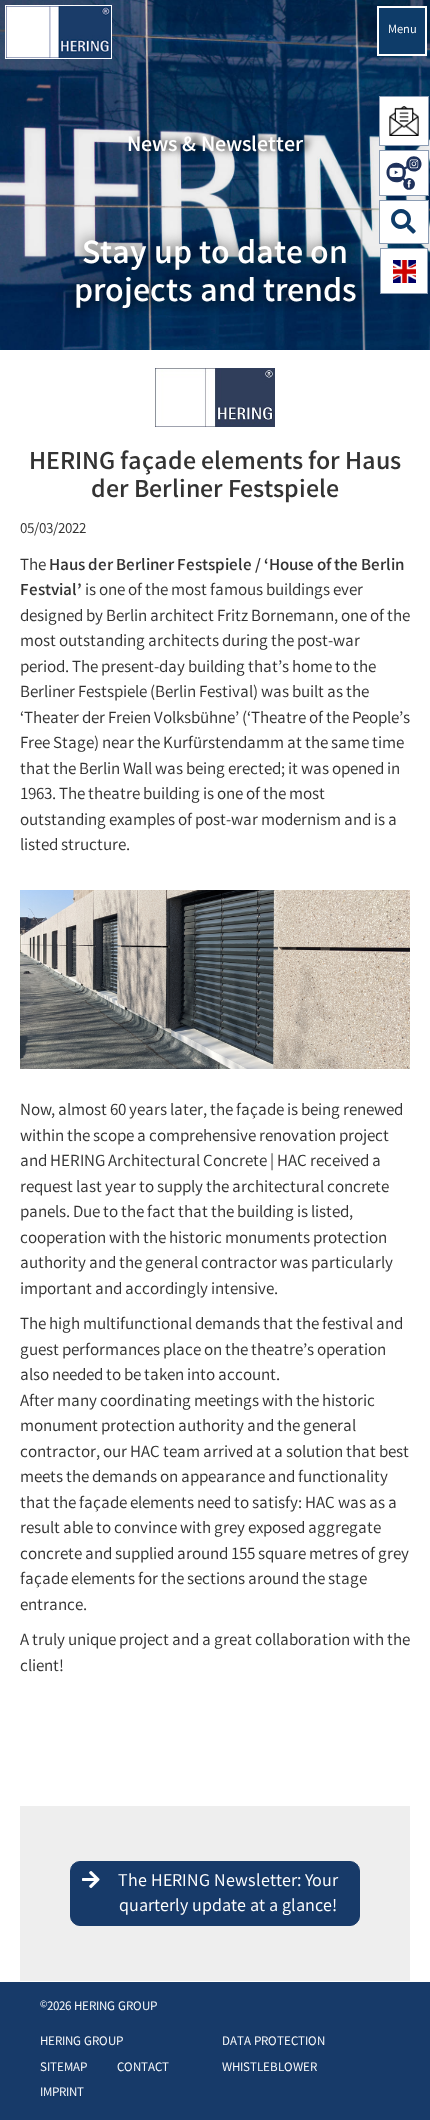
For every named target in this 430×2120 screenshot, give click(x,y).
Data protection (273, 2042)
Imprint (62, 2093)
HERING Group (81, 2042)
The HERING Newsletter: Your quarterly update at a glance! (228, 1895)
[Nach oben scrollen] (394, 2074)
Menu (402, 30)
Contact (143, 2068)
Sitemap (63, 2068)
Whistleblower (269, 2068)
